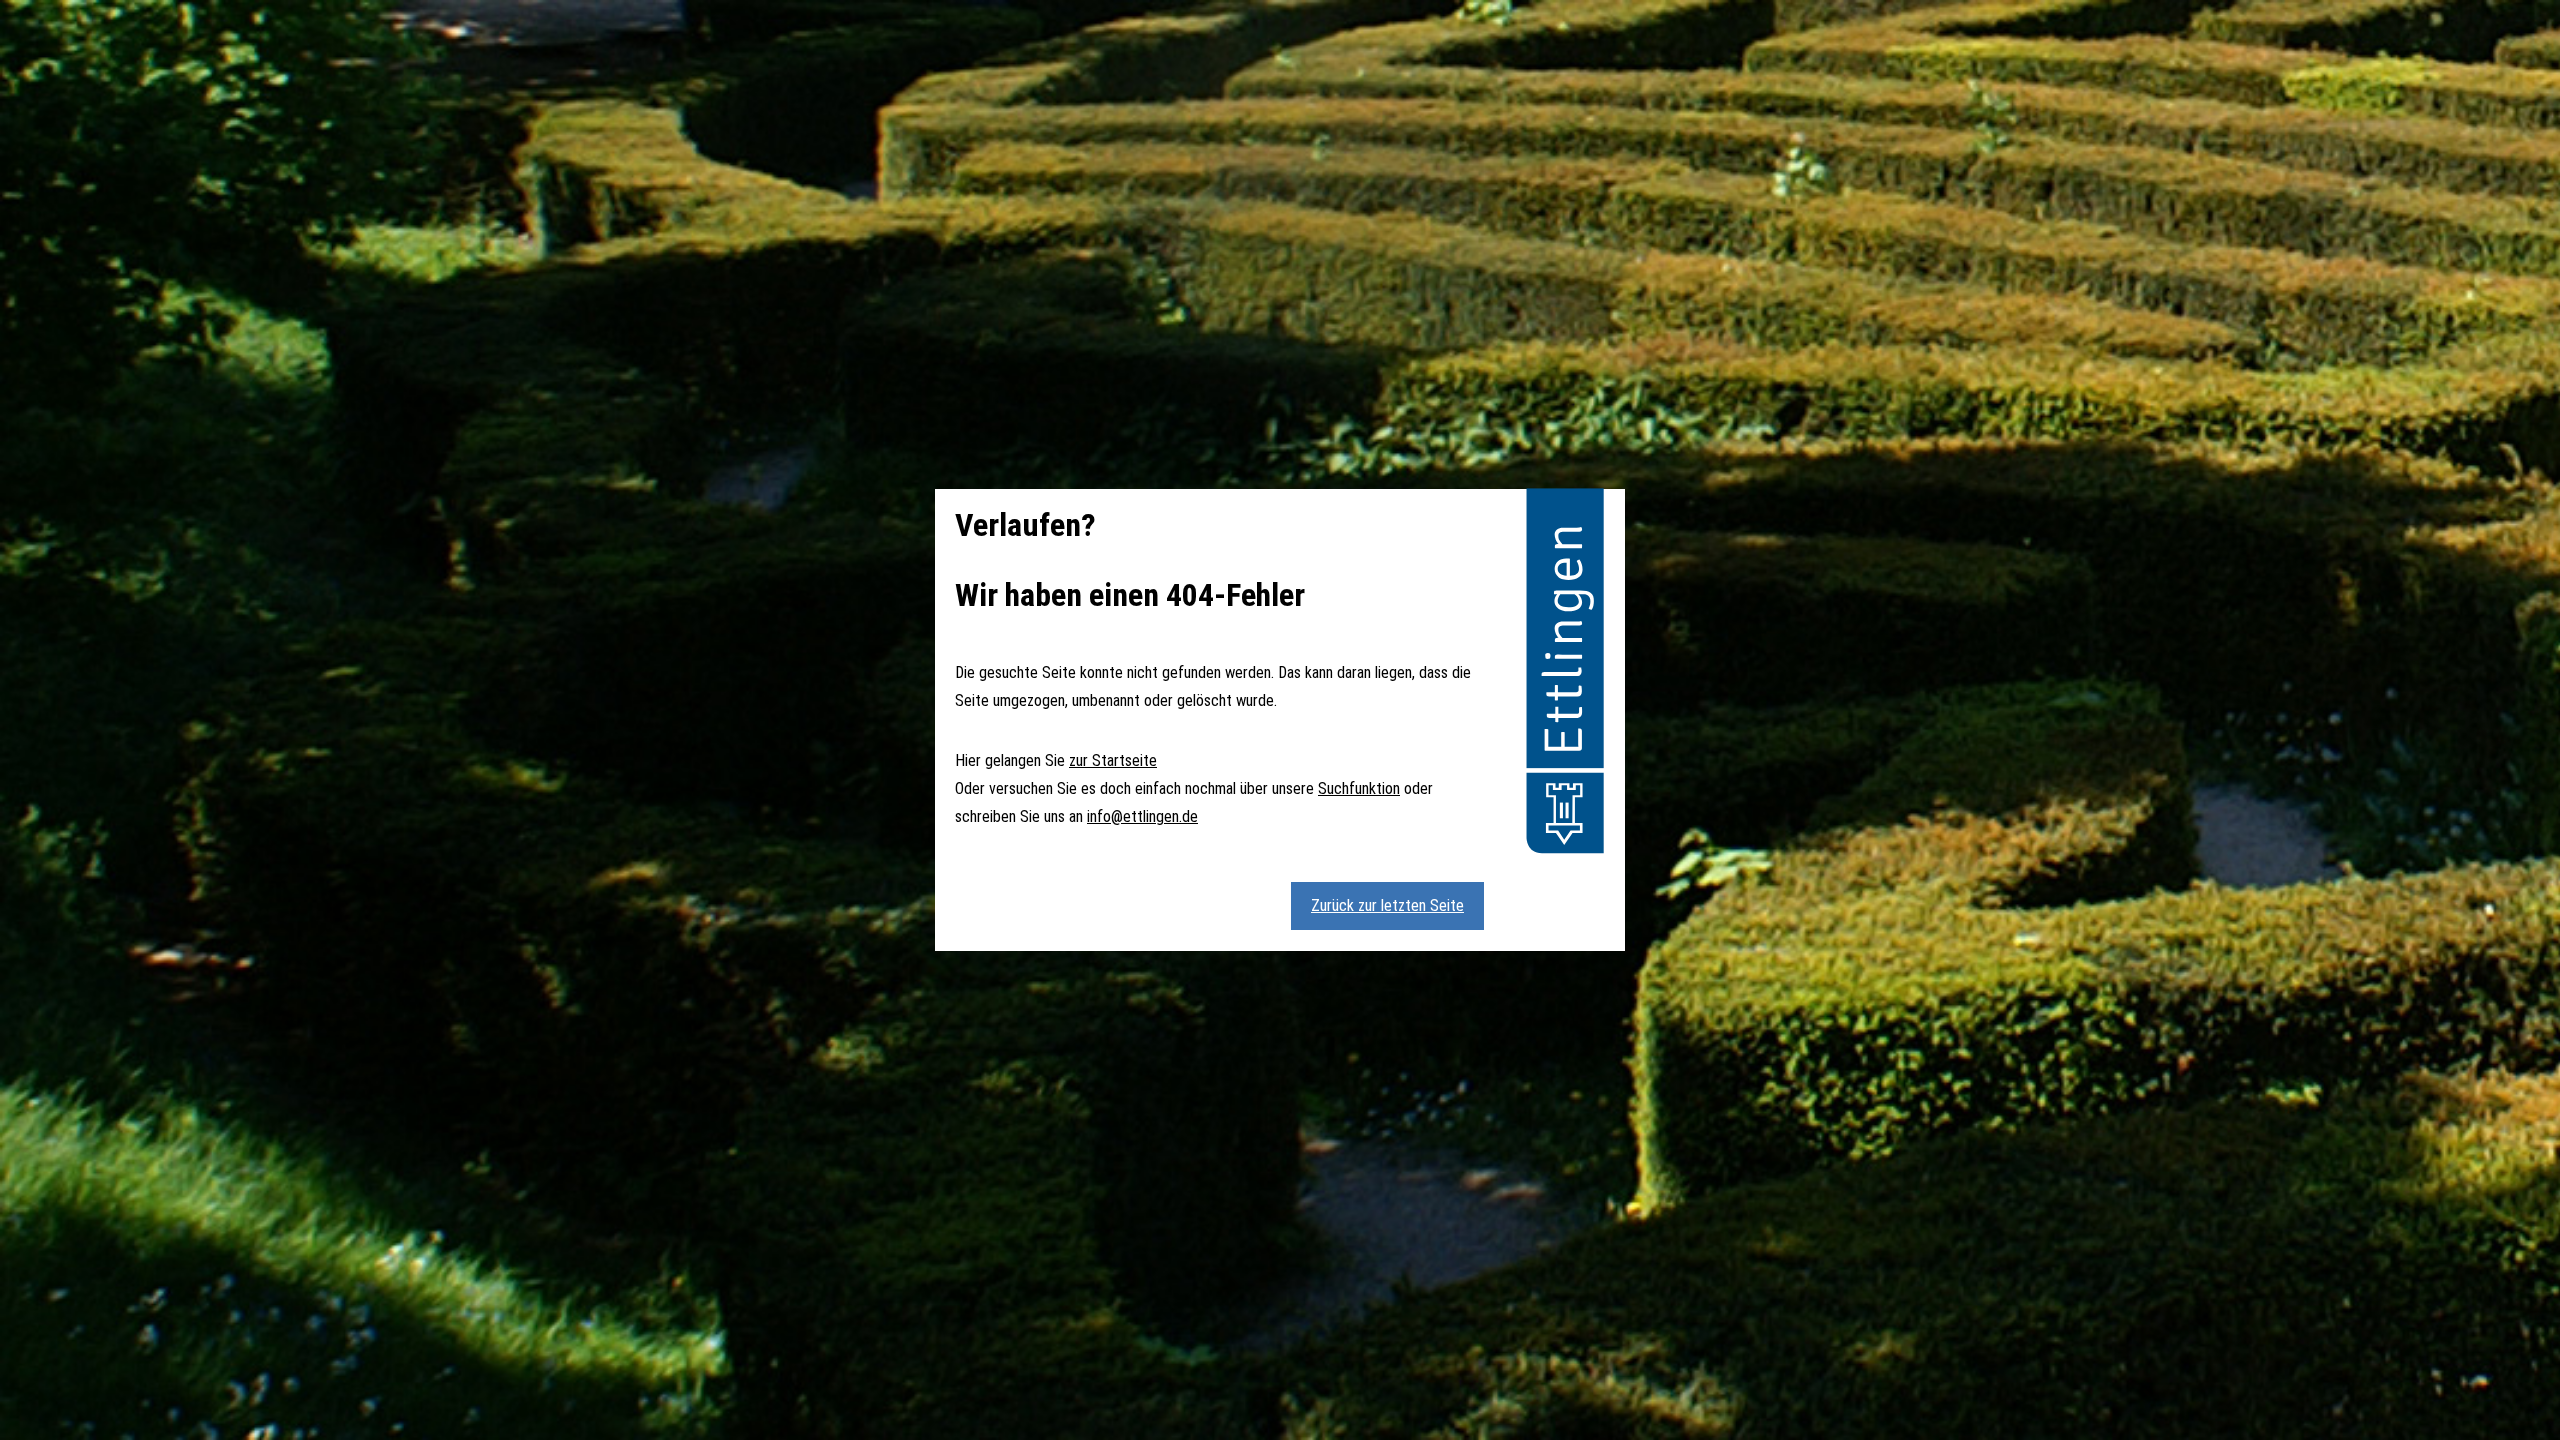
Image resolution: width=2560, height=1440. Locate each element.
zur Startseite (1113, 760)
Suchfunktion (1359, 788)
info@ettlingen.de (1142, 816)
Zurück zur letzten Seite (1387, 905)
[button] (1565, 674)
